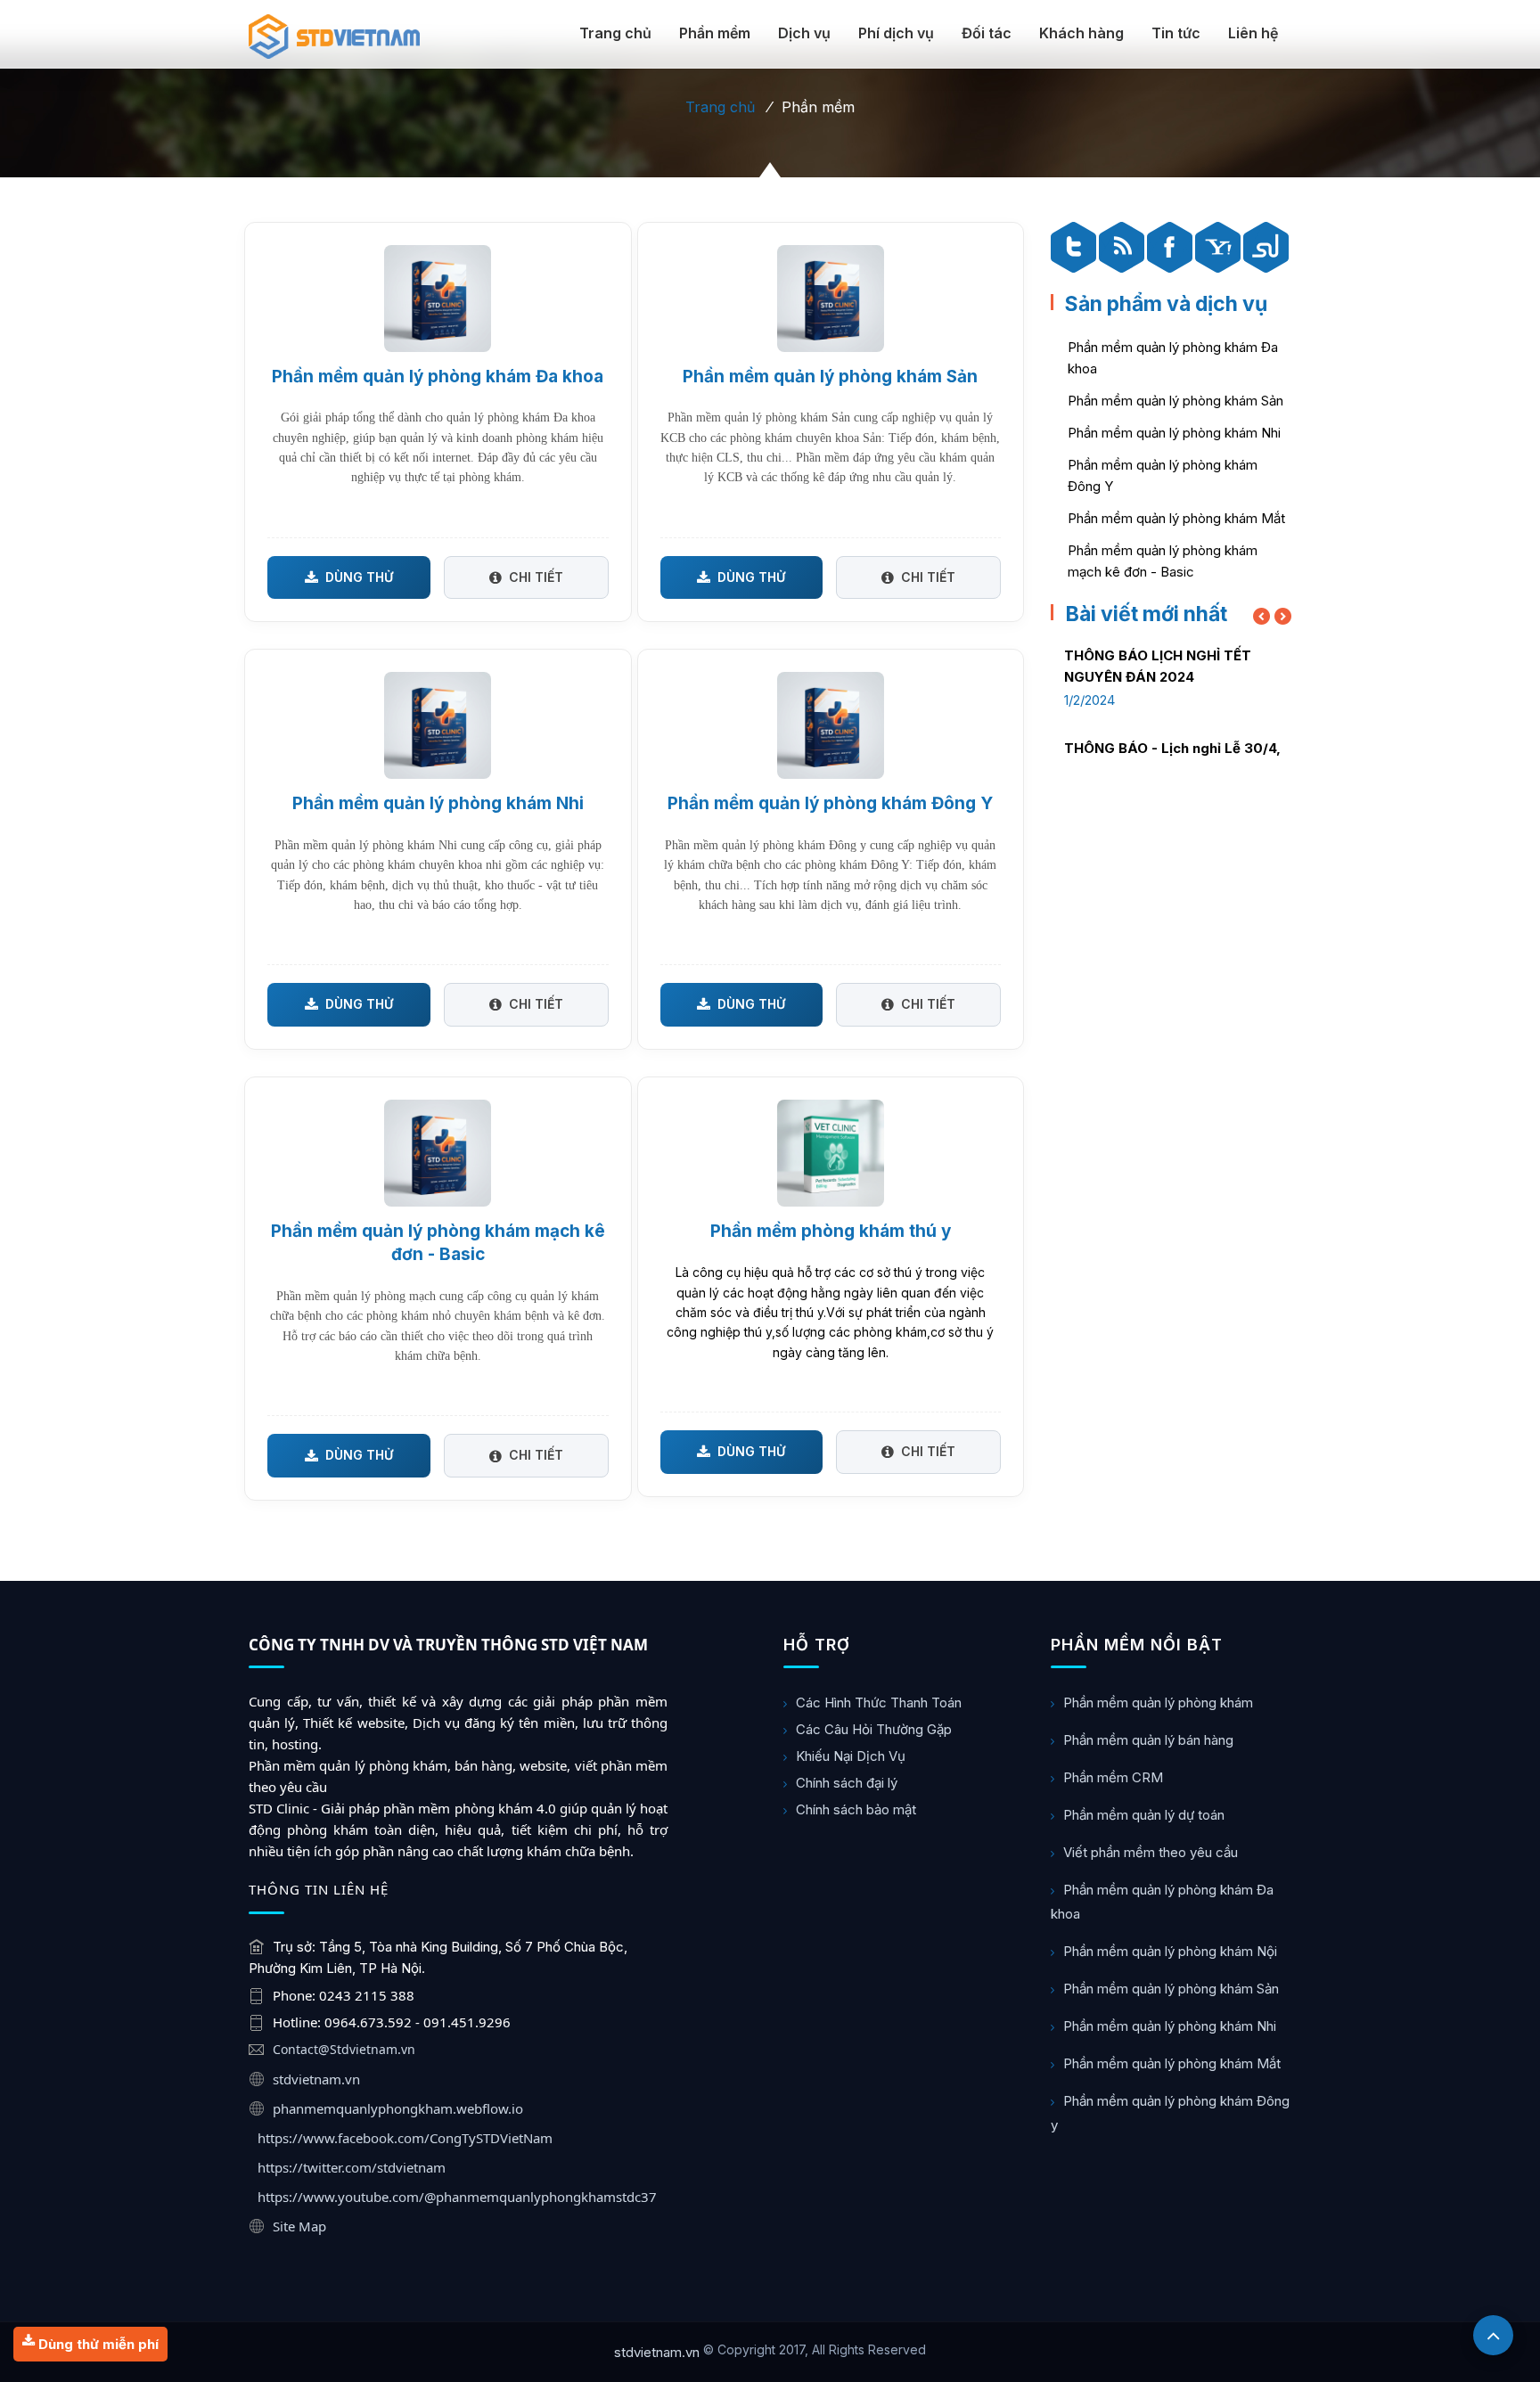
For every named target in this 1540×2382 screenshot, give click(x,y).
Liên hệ (1253, 33)
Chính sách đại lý (847, 1783)
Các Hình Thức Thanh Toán (879, 1703)
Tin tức (1176, 33)
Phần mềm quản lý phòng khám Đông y (1170, 2113)
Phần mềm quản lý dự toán (1144, 1815)
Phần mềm (715, 33)
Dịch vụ (804, 33)
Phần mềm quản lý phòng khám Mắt (1176, 518)
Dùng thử (359, 577)
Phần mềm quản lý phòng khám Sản (1175, 401)
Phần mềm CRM (1113, 1777)
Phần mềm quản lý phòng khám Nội (1170, 1951)
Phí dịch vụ (896, 33)
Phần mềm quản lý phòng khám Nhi (1174, 433)
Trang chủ (615, 33)
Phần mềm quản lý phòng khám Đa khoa (1162, 1902)
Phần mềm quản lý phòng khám (1158, 1703)
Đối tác (987, 33)
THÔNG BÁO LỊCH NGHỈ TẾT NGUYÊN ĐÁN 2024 (1158, 666)
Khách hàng (1081, 33)
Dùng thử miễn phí (97, 2344)
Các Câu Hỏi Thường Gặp (874, 1729)
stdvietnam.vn (657, 2352)
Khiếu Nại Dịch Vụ (851, 1756)
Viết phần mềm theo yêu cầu (1151, 1852)
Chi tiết (536, 577)
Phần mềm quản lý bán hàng (1148, 1740)
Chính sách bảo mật (856, 1809)
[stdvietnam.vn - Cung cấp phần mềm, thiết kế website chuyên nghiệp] (334, 37)
